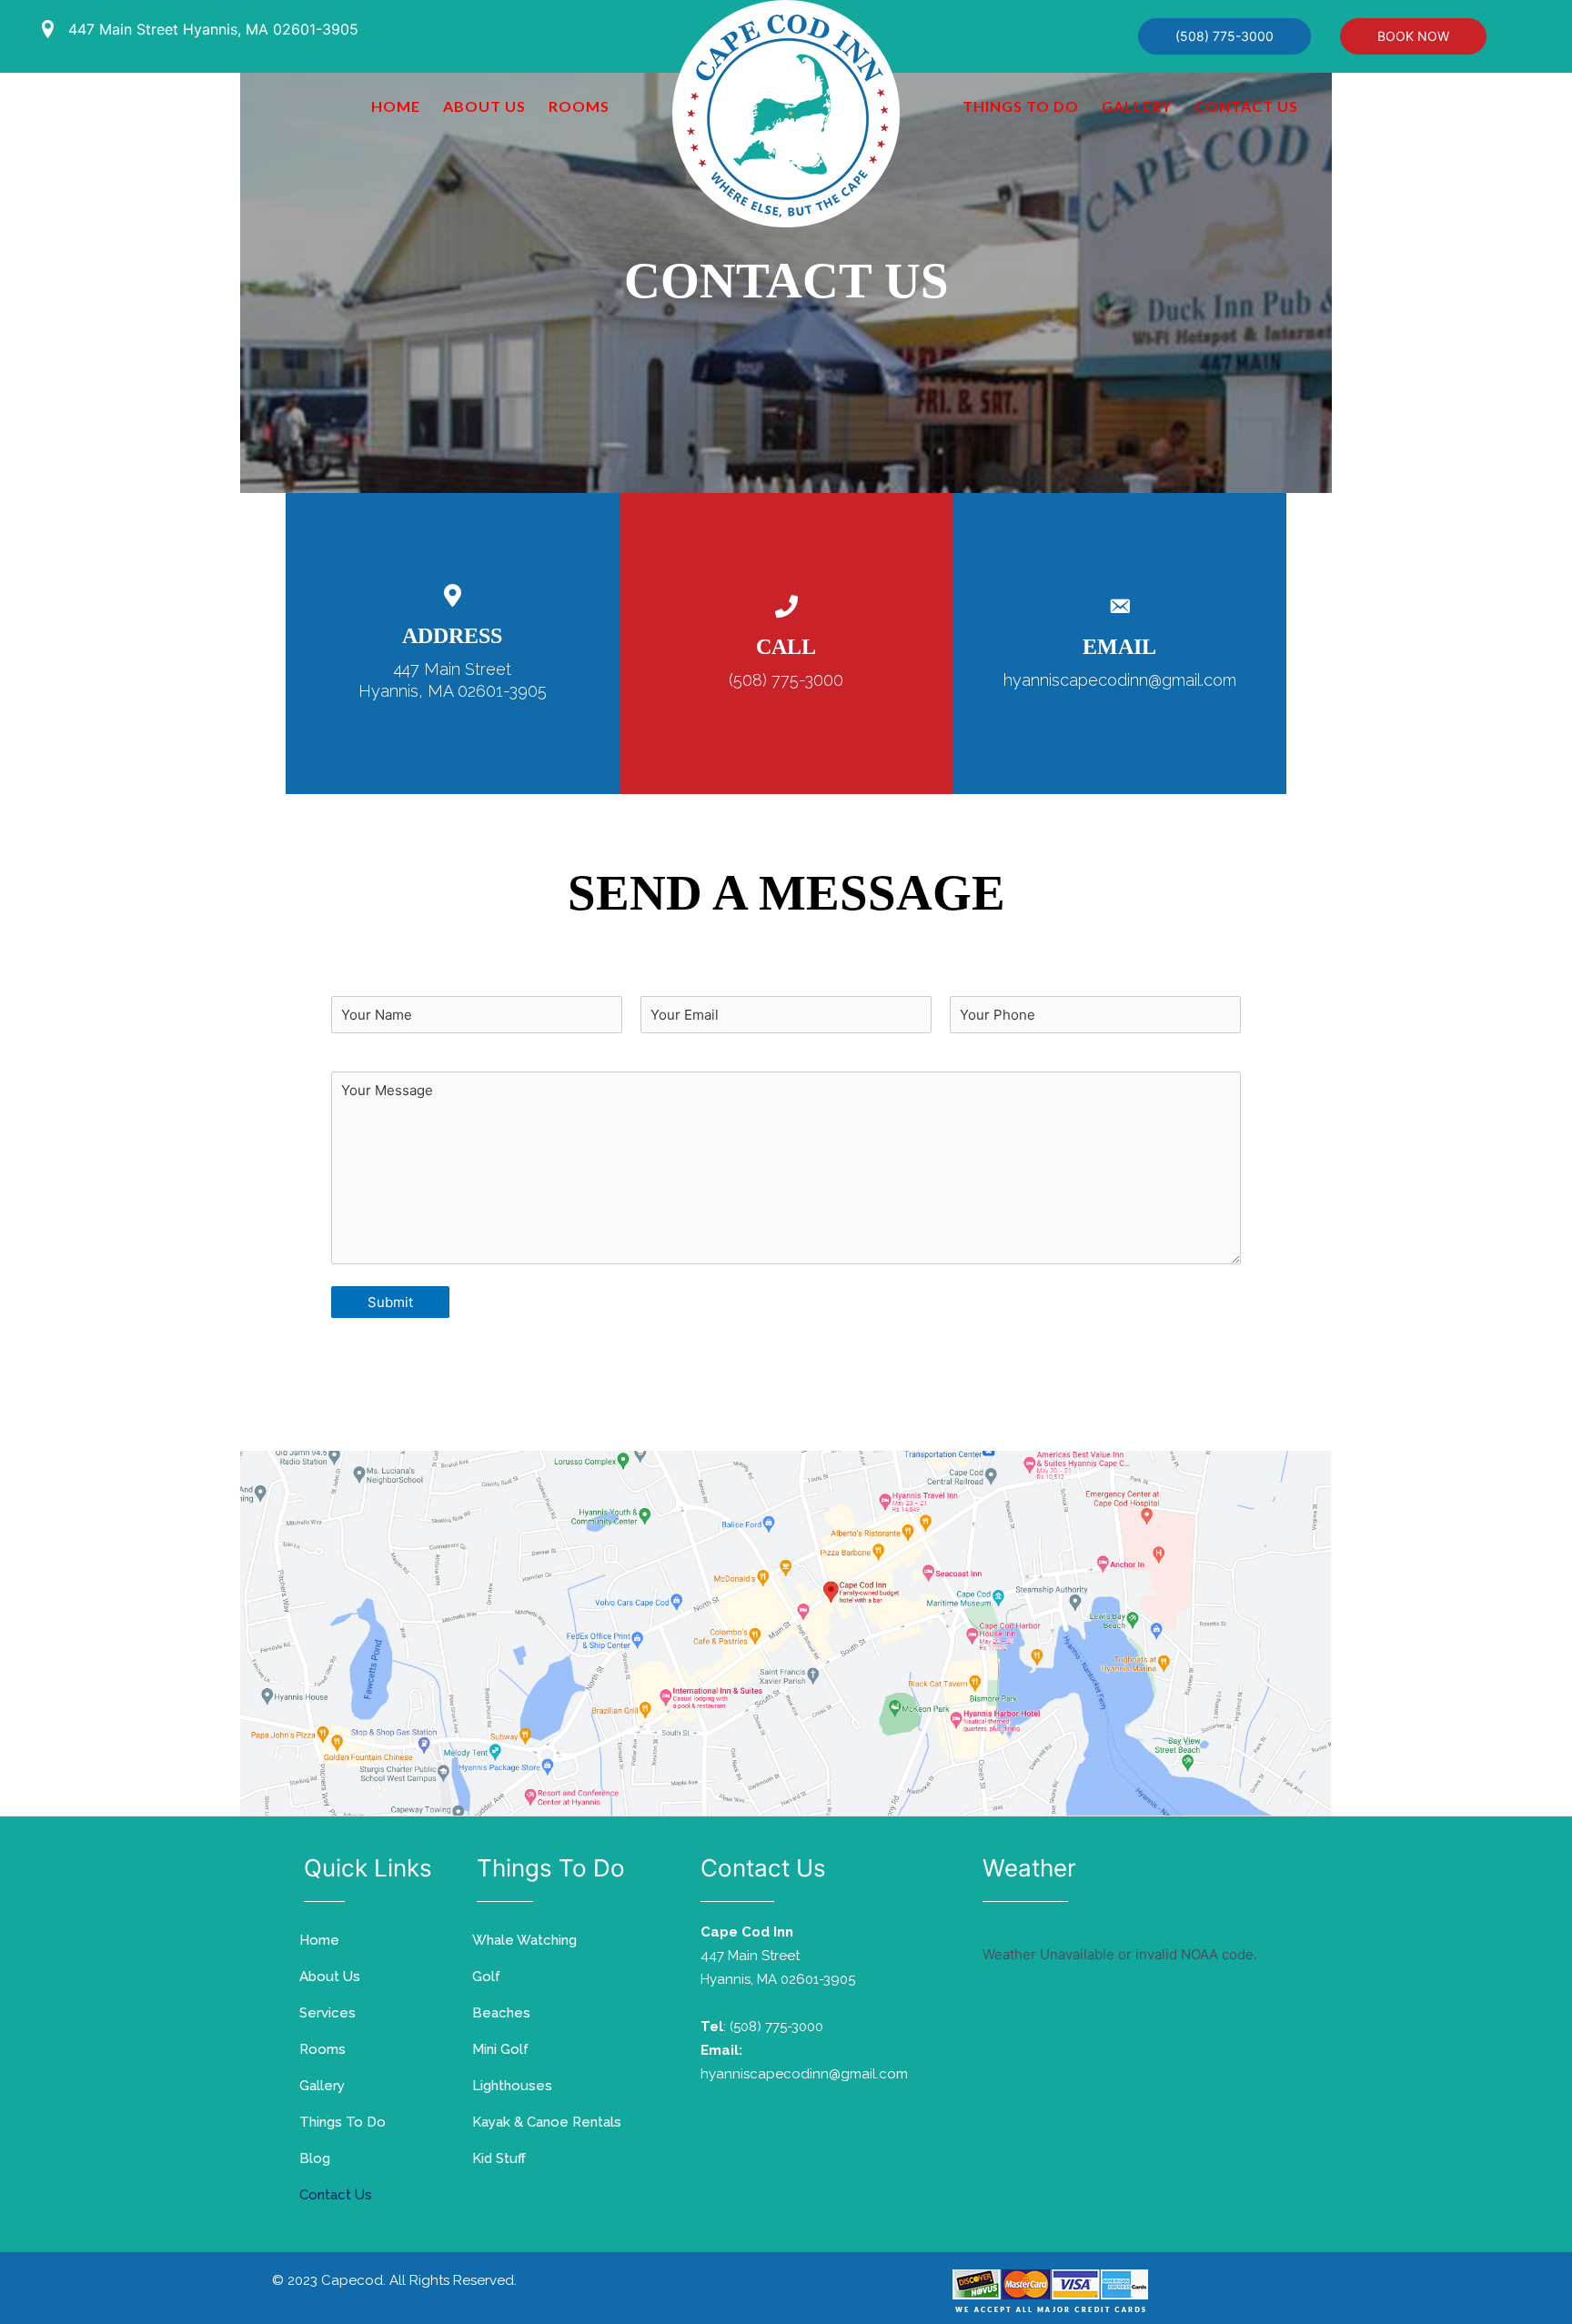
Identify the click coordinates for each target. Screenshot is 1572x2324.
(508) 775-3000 (786, 680)
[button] (1224, 36)
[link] (396, 107)
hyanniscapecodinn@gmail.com (1120, 680)
